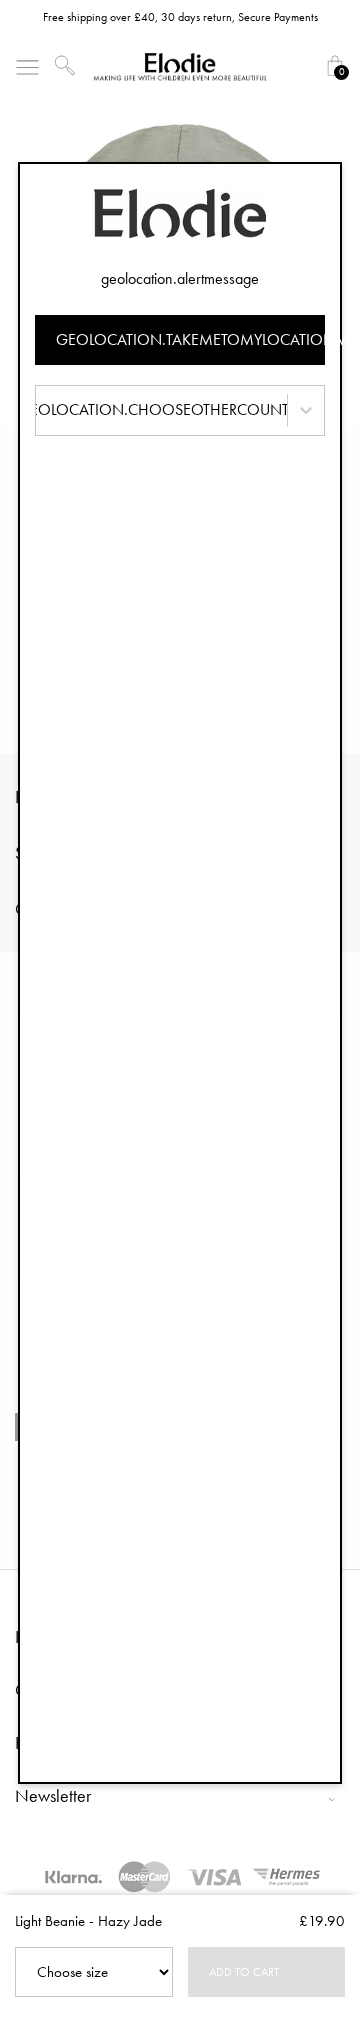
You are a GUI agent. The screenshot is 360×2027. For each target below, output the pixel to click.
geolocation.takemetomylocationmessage (190, 339)
